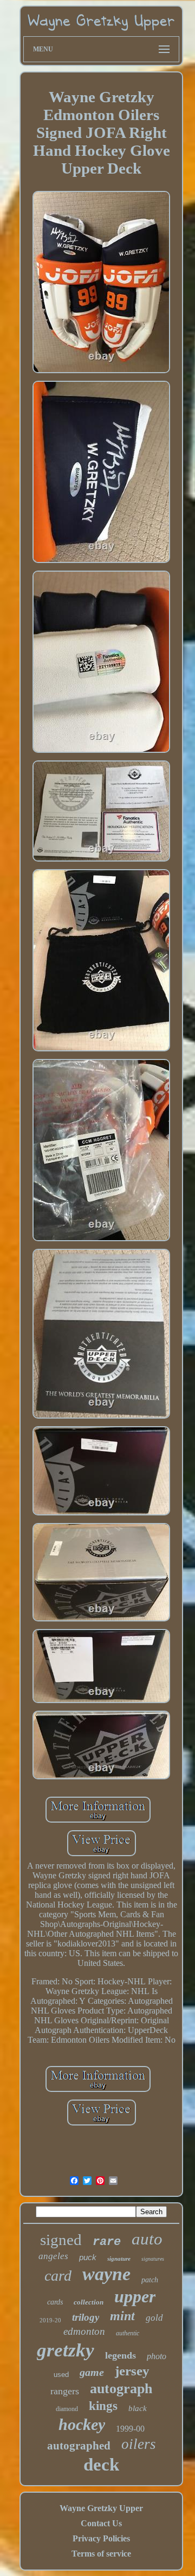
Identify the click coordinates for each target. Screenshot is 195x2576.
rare (107, 2242)
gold (154, 2318)
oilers (139, 2444)
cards (55, 2302)
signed (61, 2240)
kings (103, 2406)
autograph (121, 2389)
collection (89, 2302)
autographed (79, 2446)
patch (150, 2280)
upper (135, 2296)
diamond (67, 2409)
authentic (128, 2333)
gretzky (66, 2350)
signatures (153, 2259)
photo (157, 2356)
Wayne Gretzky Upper (101, 2508)
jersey (132, 2371)
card (58, 2276)
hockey (82, 2424)
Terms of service (101, 2554)
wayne (106, 2274)
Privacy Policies (101, 2538)
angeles (53, 2256)
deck (101, 2465)
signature (119, 2259)
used (61, 2375)
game (92, 2372)
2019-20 (50, 2320)
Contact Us (101, 2523)
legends (121, 2355)
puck (88, 2257)
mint (122, 2316)
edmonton (84, 2331)
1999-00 (130, 2429)
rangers (65, 2391)
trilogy (86, 2317)
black (138, 2408)
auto (147, 2239)
